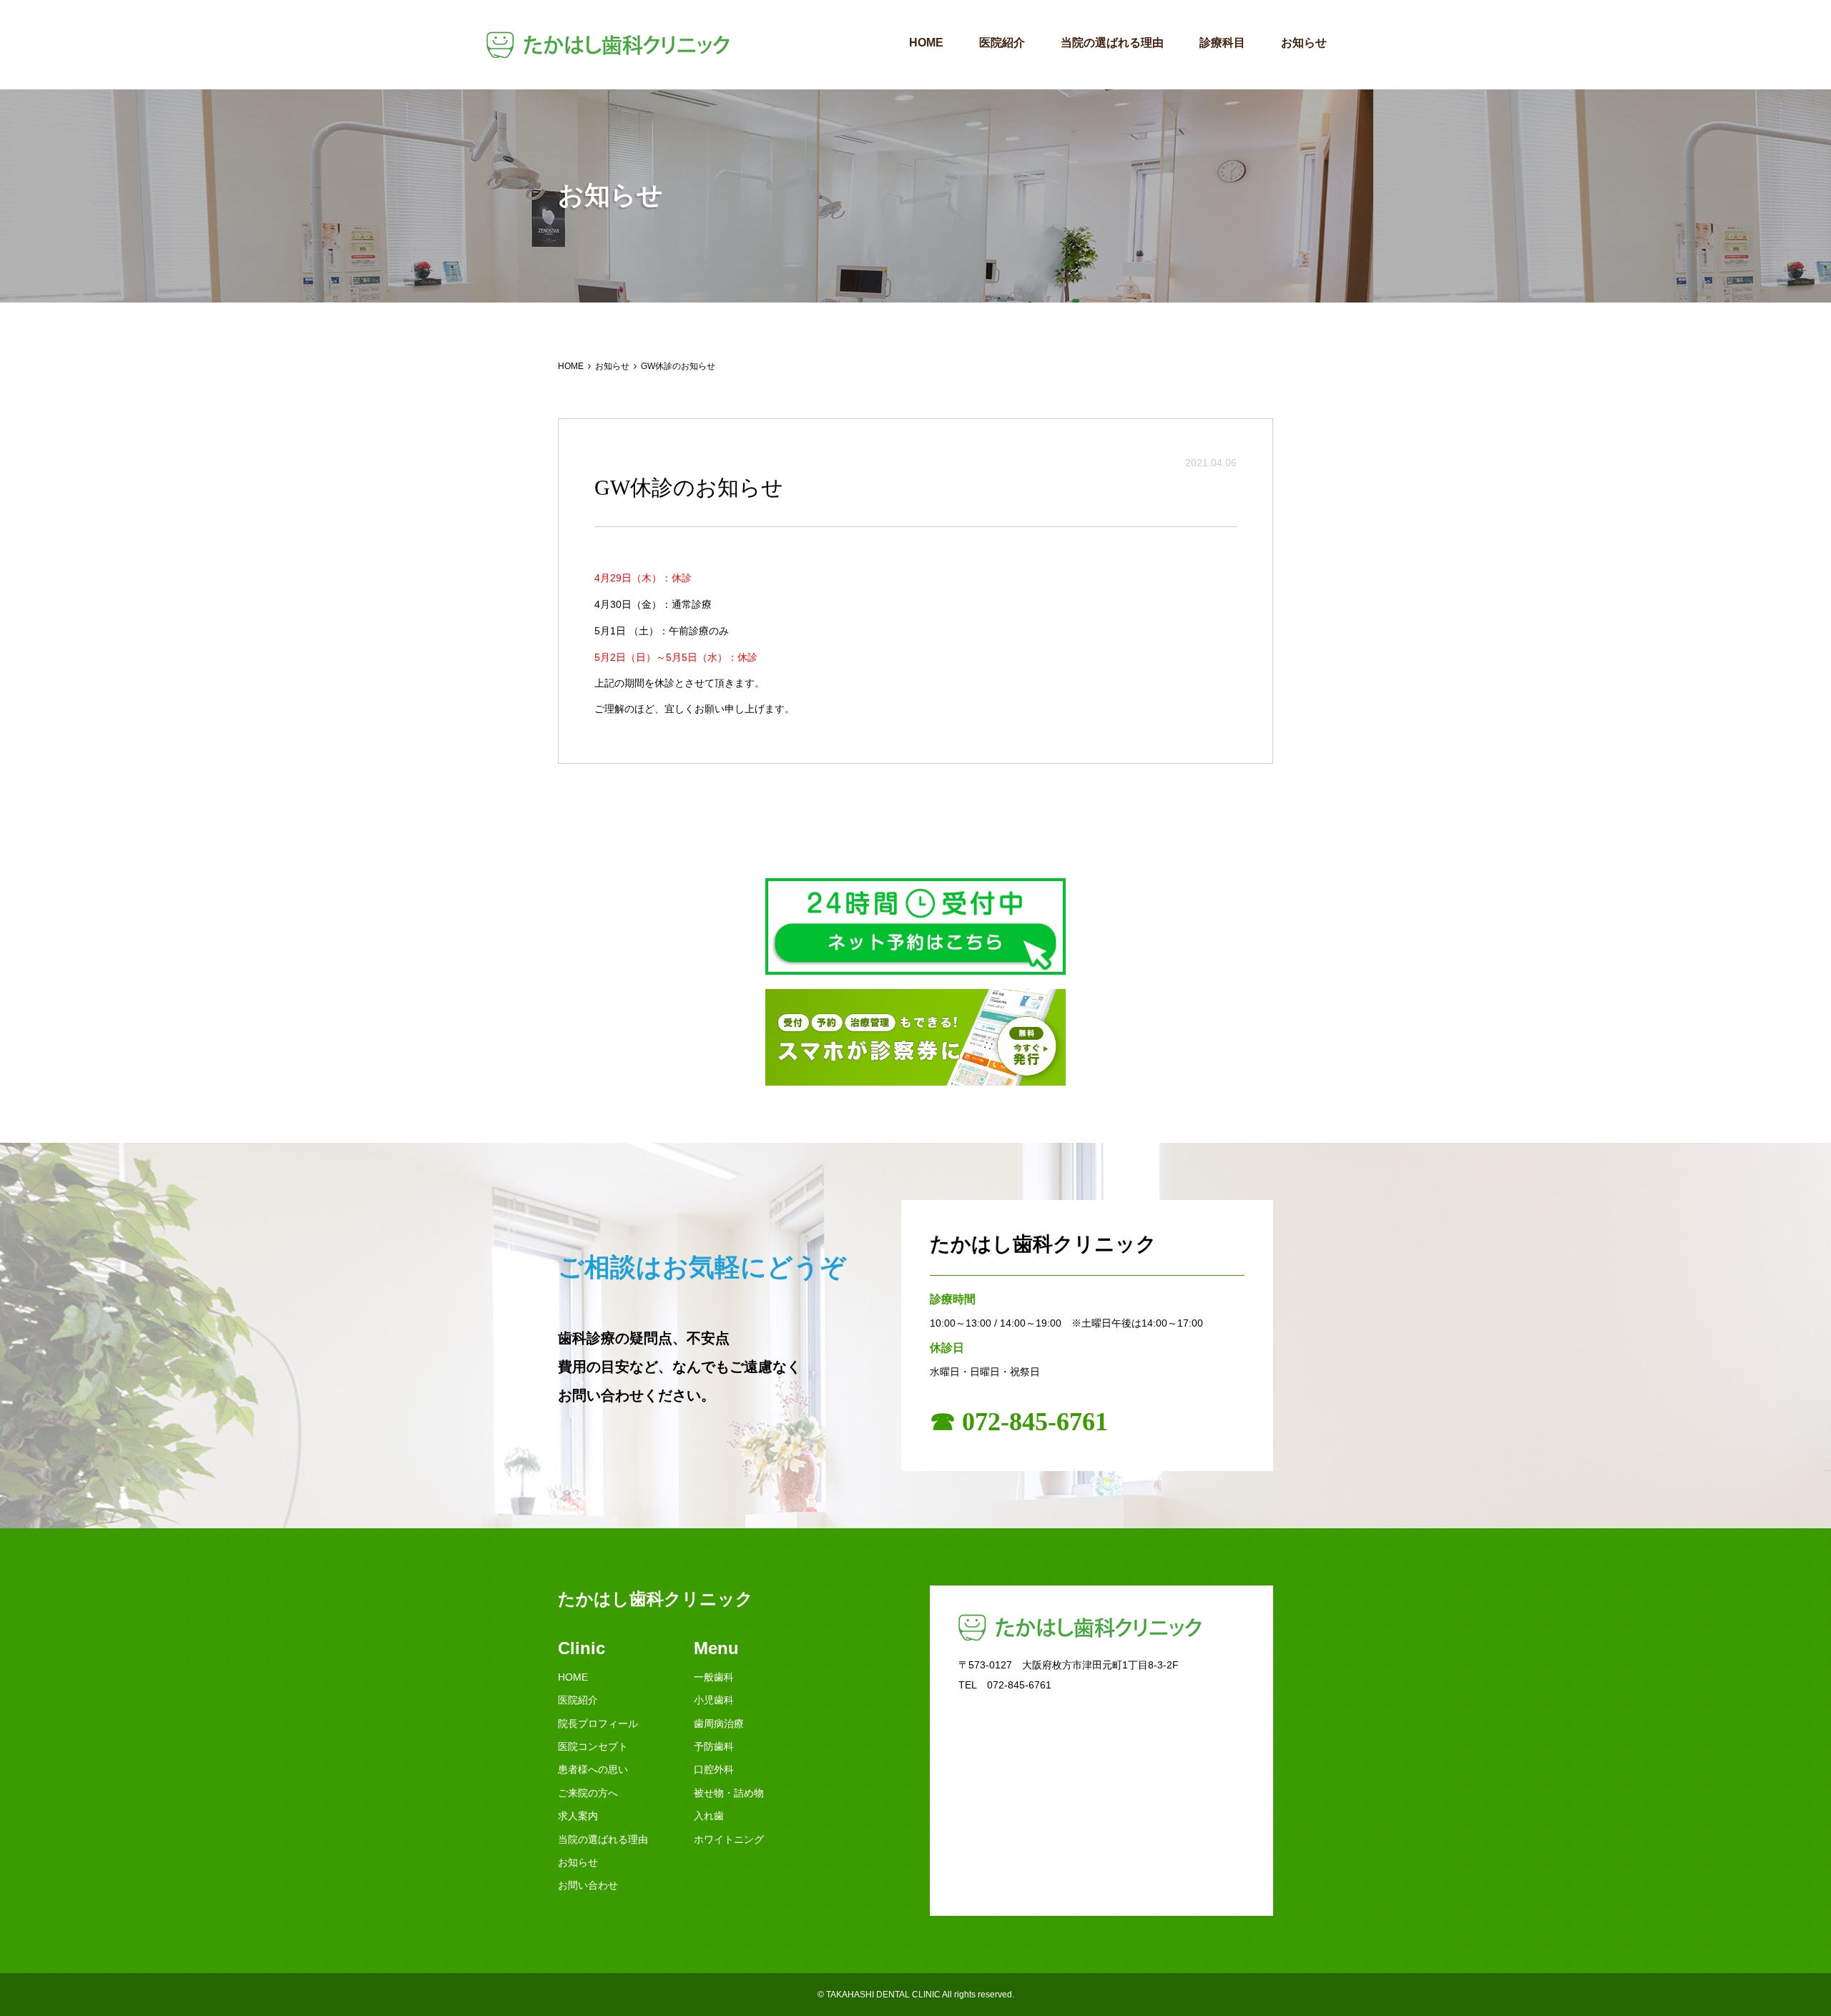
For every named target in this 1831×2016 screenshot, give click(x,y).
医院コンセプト (593, 1746)
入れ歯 (709, 1816)
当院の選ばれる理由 (1112, 43)
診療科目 (1222, 43)
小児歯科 (714, 1700)
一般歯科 (714, 1677)
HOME (926, 43)
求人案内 (578, 1816)
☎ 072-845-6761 (1019, 1422)
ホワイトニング (729, 1839)
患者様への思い (593, 1769)
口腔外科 (714, 1769)
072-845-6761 (1019, 1685)
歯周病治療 (719, 1724)
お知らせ (1304, 43)
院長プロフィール (598, 1724)
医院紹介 (1002, 43)
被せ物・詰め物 (729, 1793)
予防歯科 (714, 1746)
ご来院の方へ (588, 1793)
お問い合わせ (588, 1885)
